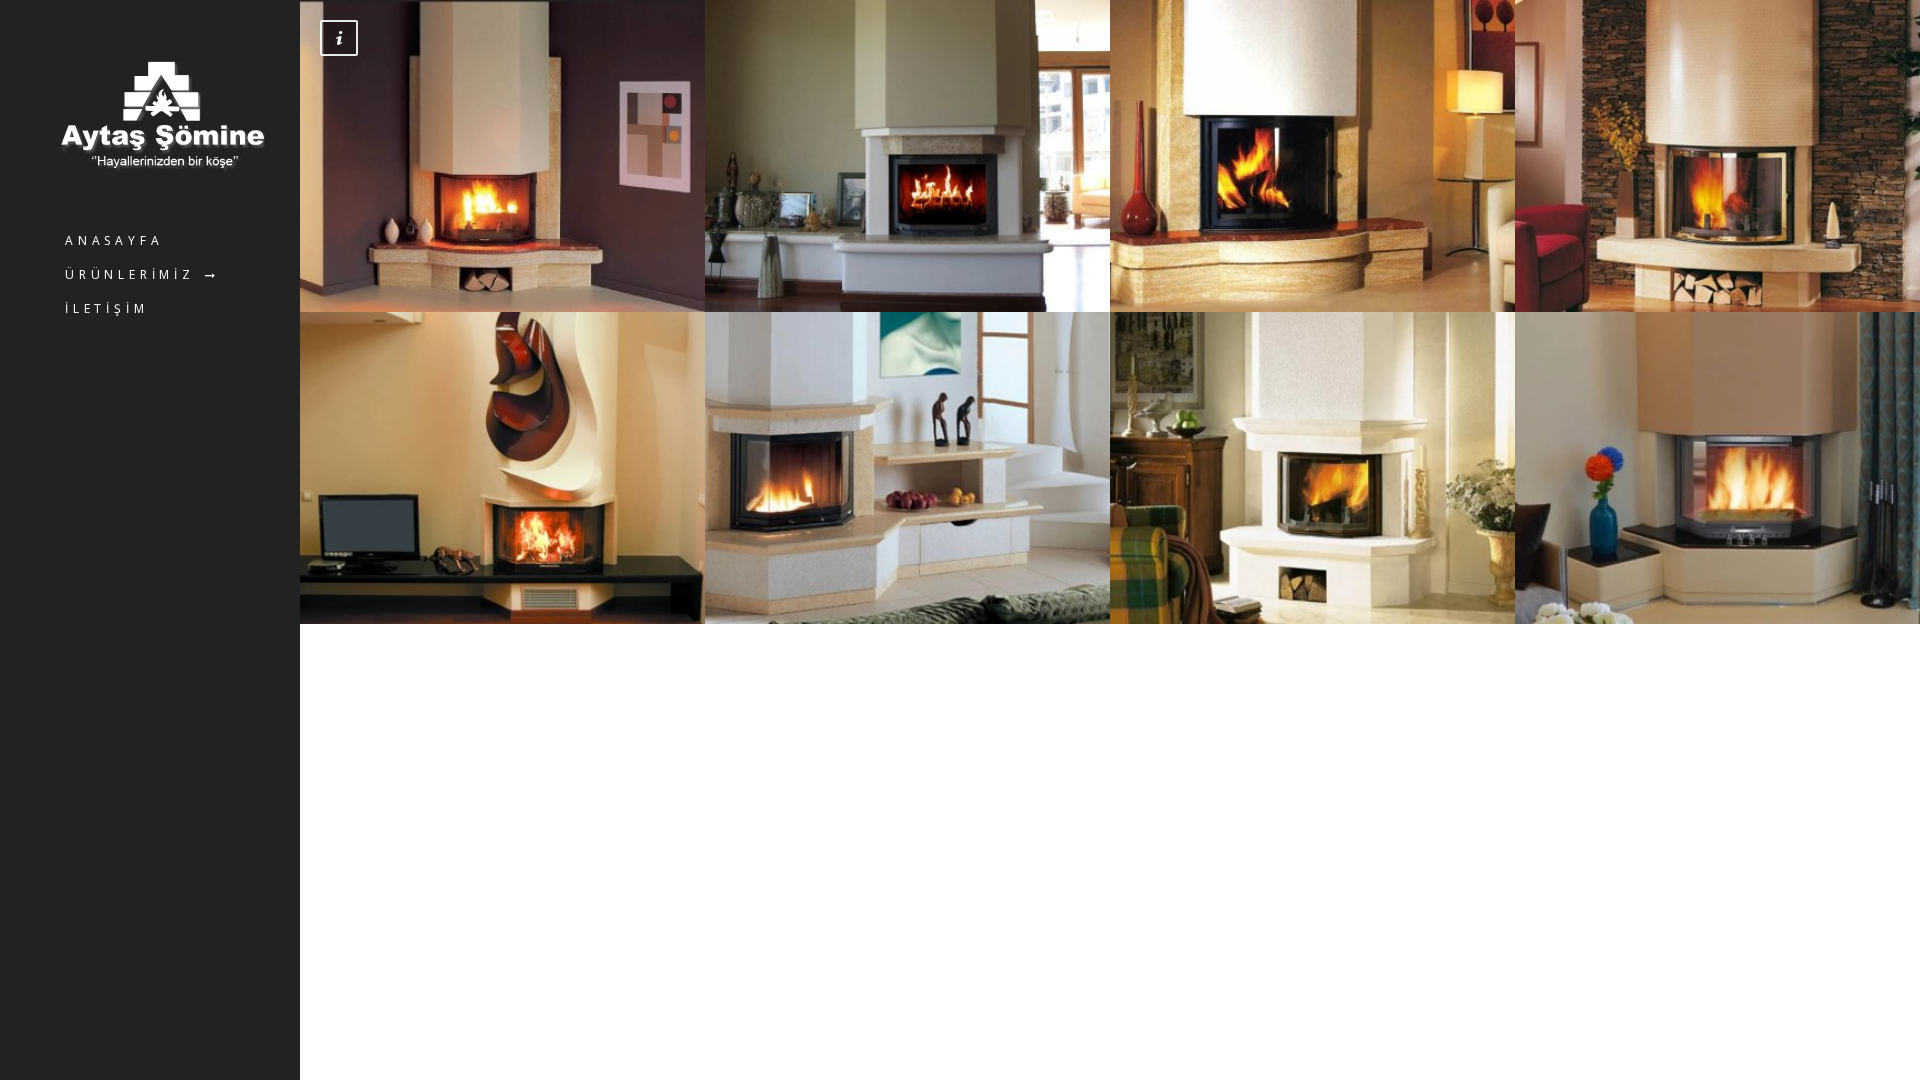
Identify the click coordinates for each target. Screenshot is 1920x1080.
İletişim (106, 308)
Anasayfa (114, 240)
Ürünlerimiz (130, 274)
